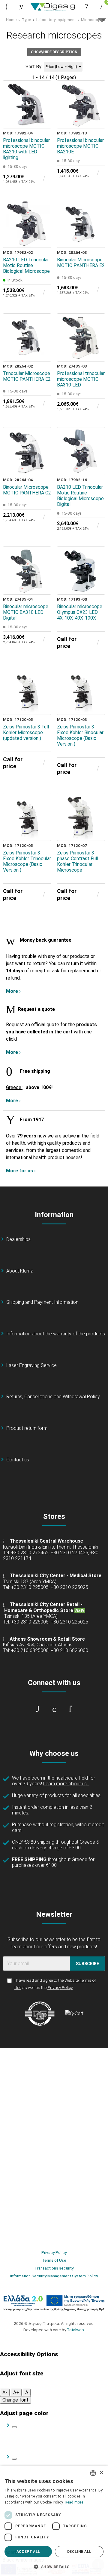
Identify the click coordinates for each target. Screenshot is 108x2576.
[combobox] (93, 2473)
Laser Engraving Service (31, 1365)
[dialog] (54, 2521)
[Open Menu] (7, 6)
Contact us (18, 1460)
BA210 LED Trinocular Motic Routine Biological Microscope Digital (80, 496)
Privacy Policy (60, 1987)
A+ (16, 2392)
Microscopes (93, 20)
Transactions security (54, 2268)
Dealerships (18, 1239)
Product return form (27, 1428)
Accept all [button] (28, 2552)
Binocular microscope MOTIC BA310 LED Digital (26, 612)
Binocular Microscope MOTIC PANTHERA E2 (81, 263)
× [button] (101, 2473)
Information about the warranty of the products (56, 1334)
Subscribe (87, 1964)
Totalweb (75, 2330)
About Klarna (20, 1271)
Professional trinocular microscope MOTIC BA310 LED (81, 379)
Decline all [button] (79, 2552)
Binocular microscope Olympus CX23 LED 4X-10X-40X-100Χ (80, 612)
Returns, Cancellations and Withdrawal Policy (53, 1397)
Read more (74, 2502)
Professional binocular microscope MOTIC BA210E (80, 146)
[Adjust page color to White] (14, 2427)
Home (11, 20)
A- (5, 2392)
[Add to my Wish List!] (42, 106)
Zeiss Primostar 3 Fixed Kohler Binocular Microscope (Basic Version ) (80, 735)
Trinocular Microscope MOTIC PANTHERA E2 (27, 376)
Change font (15, 2400)
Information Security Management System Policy (54, 2276)
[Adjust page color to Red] (14, 2459)
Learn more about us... (66, 1784)
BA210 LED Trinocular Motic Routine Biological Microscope (26, 265)
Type (27, 20)
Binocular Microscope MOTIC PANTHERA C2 (27, 490)
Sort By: (34, 67)
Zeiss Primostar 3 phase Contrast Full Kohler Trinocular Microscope (78, 861)
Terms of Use (54, 2260)
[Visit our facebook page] (38, 1709)
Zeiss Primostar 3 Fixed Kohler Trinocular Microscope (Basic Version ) (27, 861)
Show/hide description (54, 52)
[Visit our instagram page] (54, 1709)
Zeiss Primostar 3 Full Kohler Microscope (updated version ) (26, 732)
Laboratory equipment (56, 20)
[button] (54, 2566)
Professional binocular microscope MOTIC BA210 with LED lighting (26, 149)
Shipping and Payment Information (42, 1302)
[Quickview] (42, 92)
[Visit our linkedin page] (70, 1709)
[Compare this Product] (42, 120)
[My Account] (87, 6)
